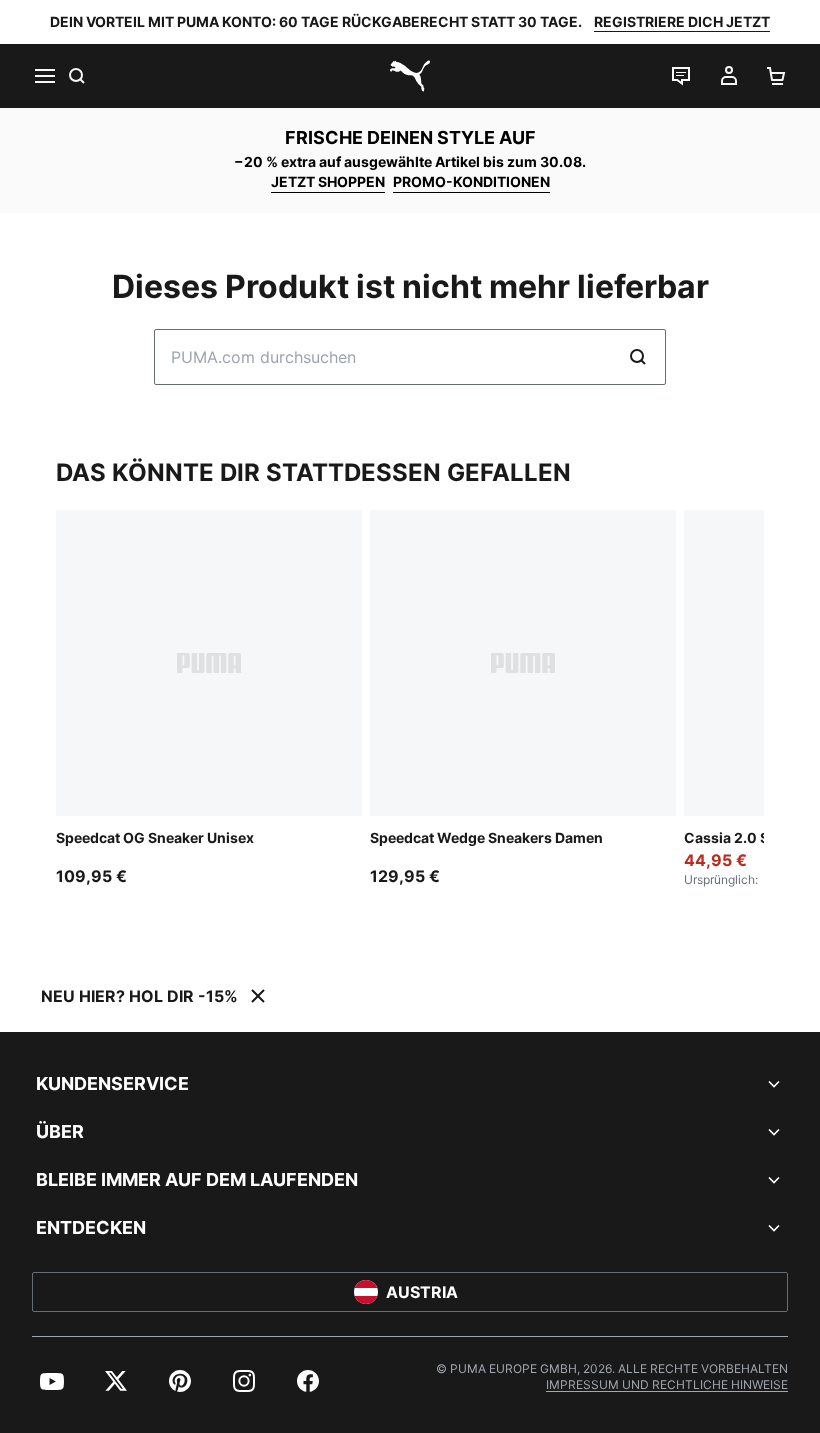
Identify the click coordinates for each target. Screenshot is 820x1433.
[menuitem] (52, 1381)
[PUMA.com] (410, 76)
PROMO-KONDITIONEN (471, 181)
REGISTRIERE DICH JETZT (682, 21)
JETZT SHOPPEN (328, 181)
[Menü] (44, 76)
